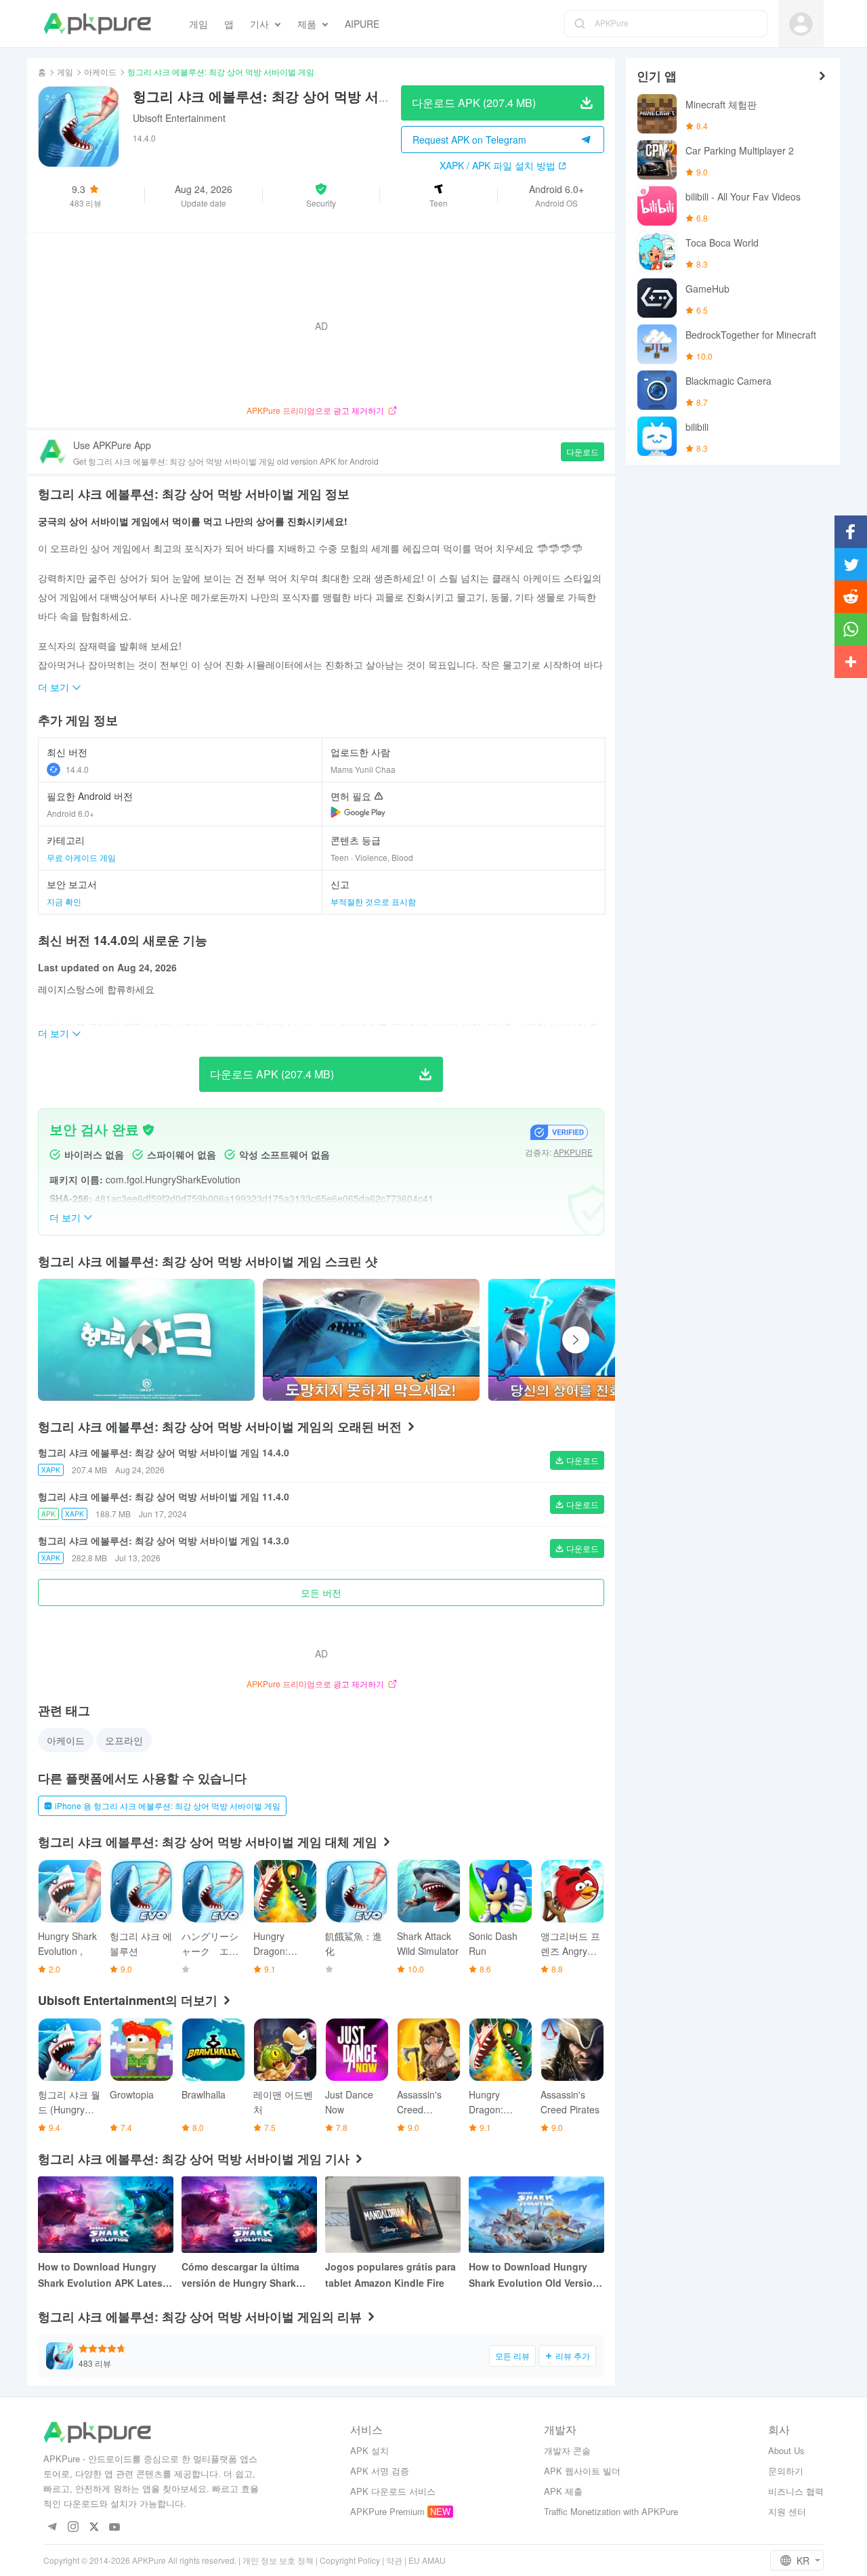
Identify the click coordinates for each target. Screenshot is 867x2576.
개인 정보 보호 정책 (278, 2560)
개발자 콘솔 (567, 2450)
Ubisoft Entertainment (179, 118)
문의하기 (786, 2471)
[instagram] (73, 2528)
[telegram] (52, 2528)
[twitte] (94, 2528)
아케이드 (100, 71)
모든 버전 (321, 1592)
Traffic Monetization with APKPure (611, 2511)
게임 (65, 71)
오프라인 (124, 1740)
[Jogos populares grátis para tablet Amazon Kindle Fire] (393, 2215)
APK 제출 (563, 2491)
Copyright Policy (350, 2560)
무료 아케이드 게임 (81, 857)
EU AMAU (427, 2560)
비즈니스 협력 (796, 2491)
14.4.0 (77, 769)
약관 (394, 2560)
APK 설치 (369, 2450)
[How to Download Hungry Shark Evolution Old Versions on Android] (536, 2215)
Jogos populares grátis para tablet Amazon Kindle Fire (390, 2275)
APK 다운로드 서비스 (393, 2491)
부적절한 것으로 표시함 (373, 901)
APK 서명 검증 (380, 2471)
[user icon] (801, 24)
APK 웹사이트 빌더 (582, 2471)
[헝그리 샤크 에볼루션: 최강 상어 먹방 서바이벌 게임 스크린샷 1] (596, 1340)
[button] (321, 195)
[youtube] (115, 2528)
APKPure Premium (387, 2511)
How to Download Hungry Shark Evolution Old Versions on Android (536, 2275)
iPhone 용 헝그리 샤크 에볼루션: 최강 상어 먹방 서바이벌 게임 (168, 1806)
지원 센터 (787, 2511)
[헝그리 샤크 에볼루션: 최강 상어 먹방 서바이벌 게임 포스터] (371, 1340)
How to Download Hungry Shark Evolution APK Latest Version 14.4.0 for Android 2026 (102, 2275)
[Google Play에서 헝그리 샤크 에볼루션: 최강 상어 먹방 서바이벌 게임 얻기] (358, 812)
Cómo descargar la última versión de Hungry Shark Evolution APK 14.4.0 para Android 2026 (241, 2275)
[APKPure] (97, 24)
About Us (786, 2450)
